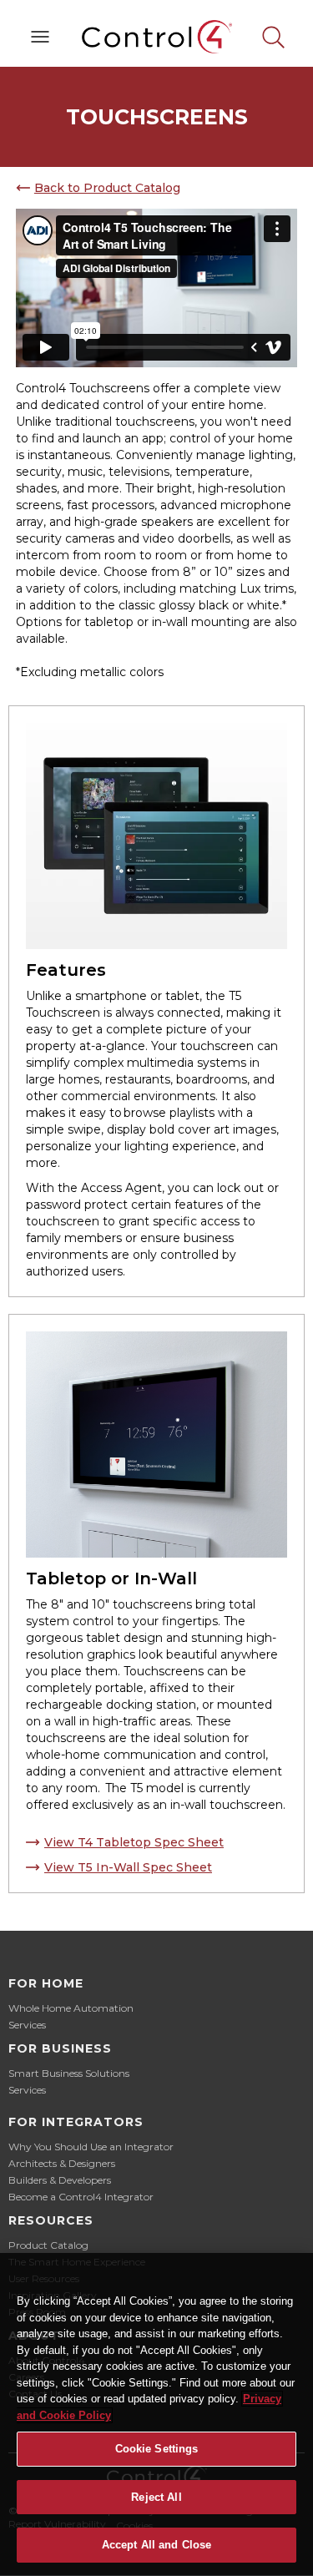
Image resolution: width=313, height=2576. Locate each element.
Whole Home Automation (71, 2008)
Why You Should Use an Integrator (91, 2147)
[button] (40, 37)
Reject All (156, 2497)
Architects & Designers (62, 2163)
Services (27, 2025)
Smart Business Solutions (69, 2073)
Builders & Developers (60, 2180)
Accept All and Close (157, 2545)
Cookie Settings (157, 2449)
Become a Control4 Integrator (81, 2197)
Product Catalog (48, 2245)
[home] (157, 37)
